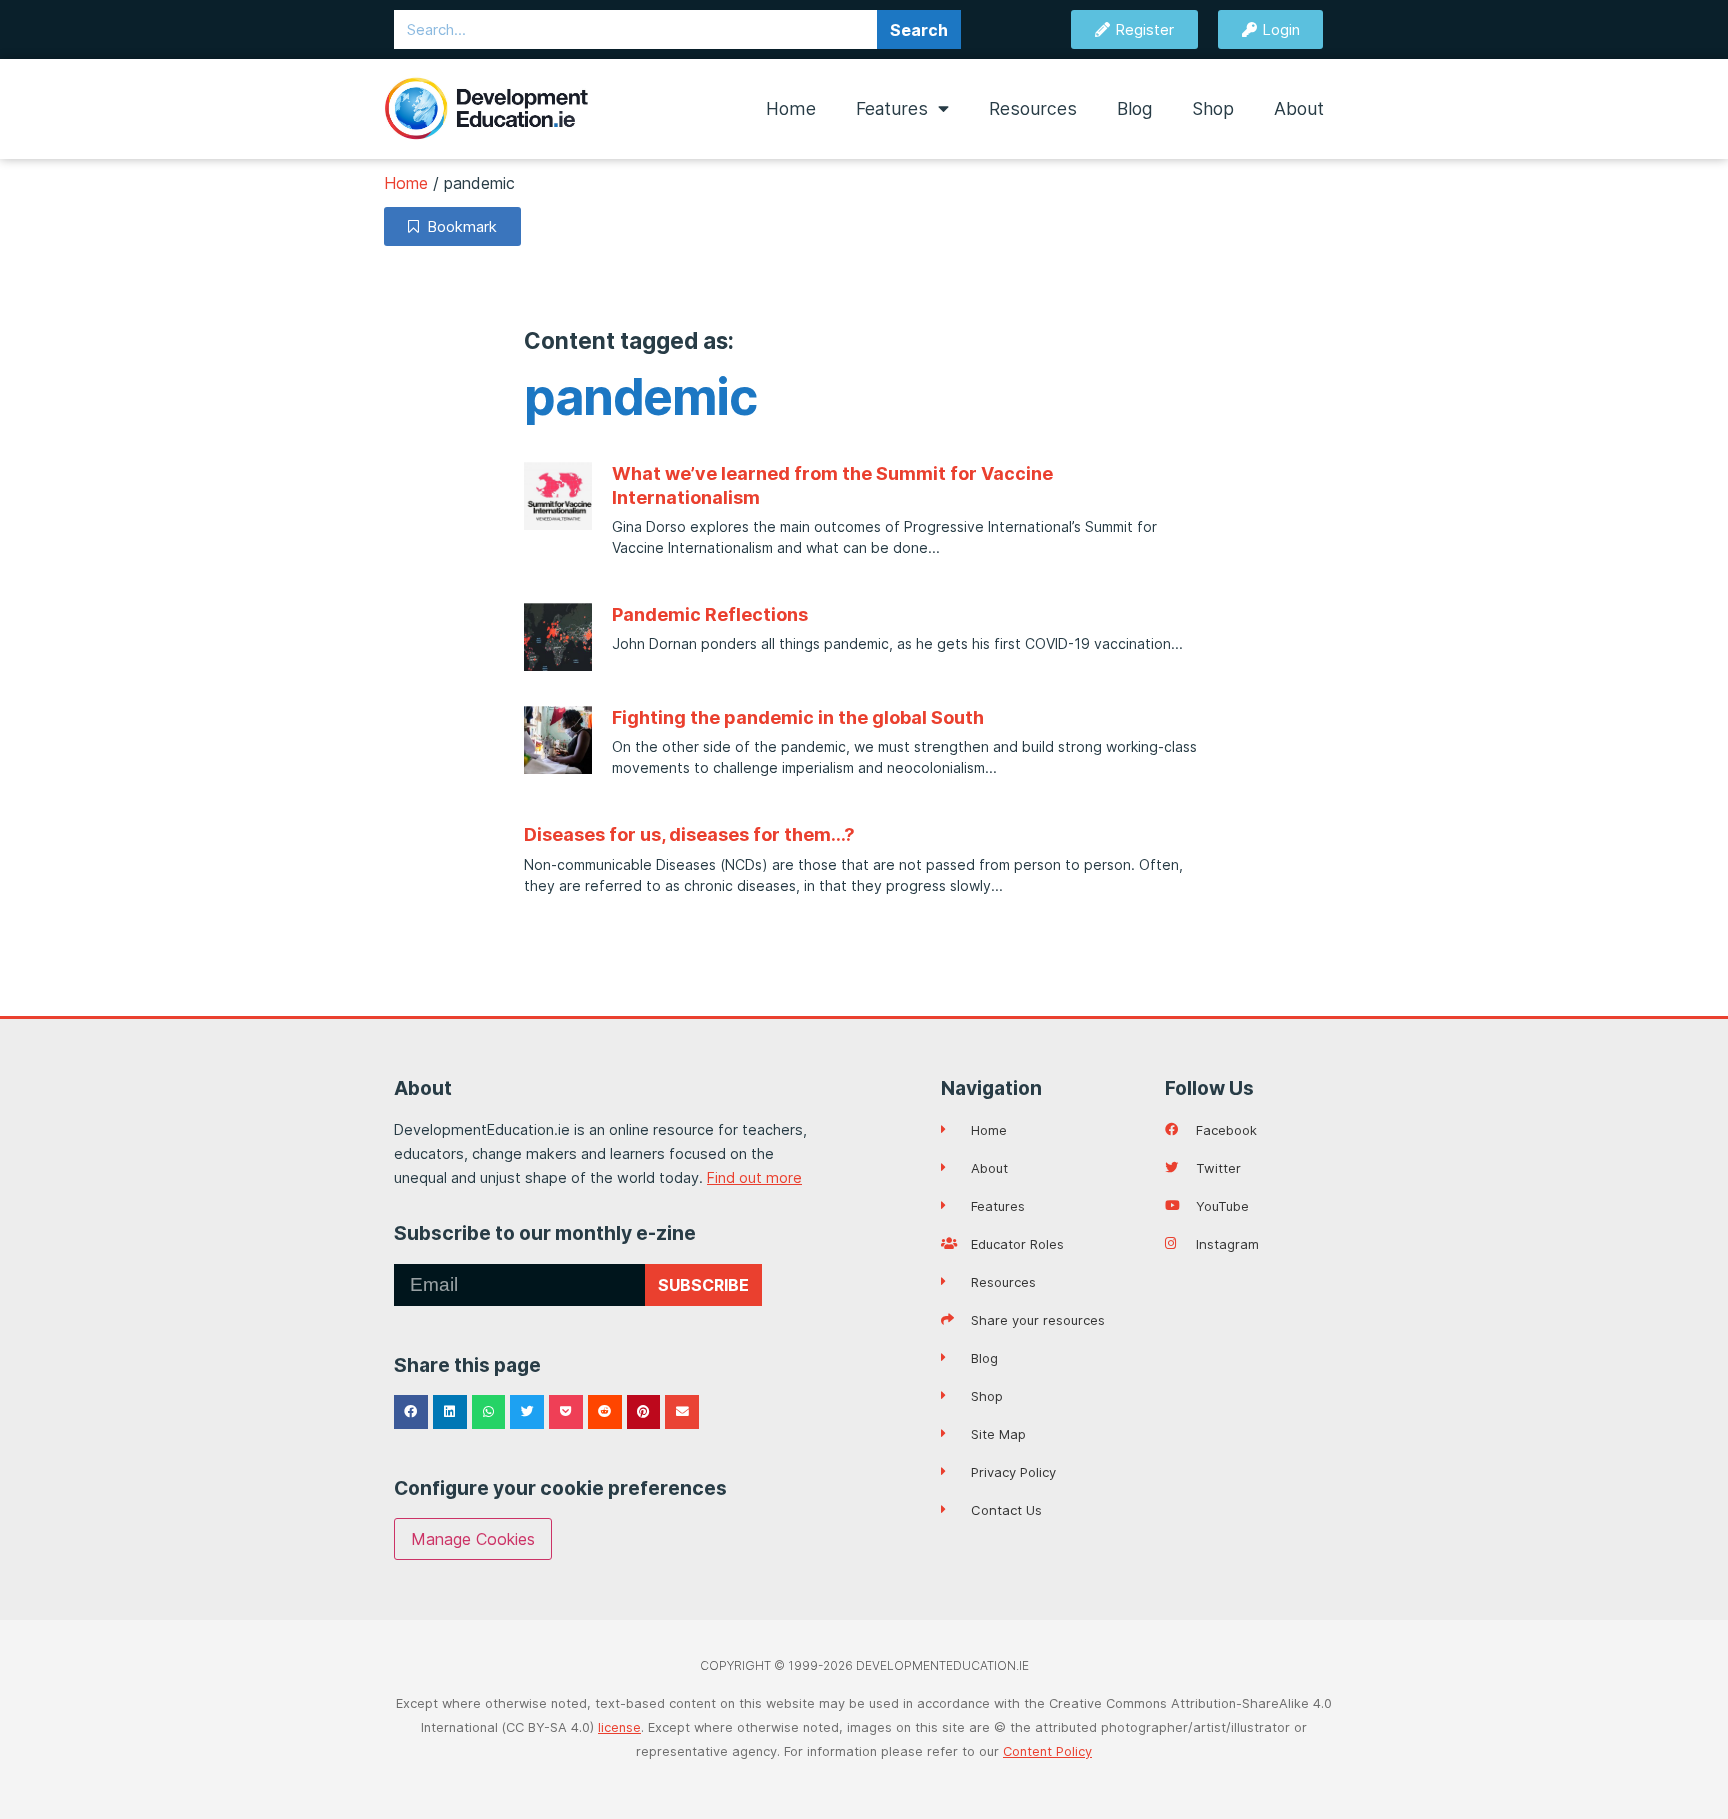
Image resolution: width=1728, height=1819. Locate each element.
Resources (1033, 108)
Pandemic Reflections (710, 614)
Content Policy (1047, 1751)
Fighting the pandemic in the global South (798, 717)
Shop (1213, 108)
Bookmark (458, 226)
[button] (411, 1412)
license (619, 1727)
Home (791, 108)
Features (892, 108)
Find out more (754, 1177)
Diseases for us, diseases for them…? (689, 834)
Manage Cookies (473, 1539)
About (1299, 108)
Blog (1134, 108)
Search (919, 30)
